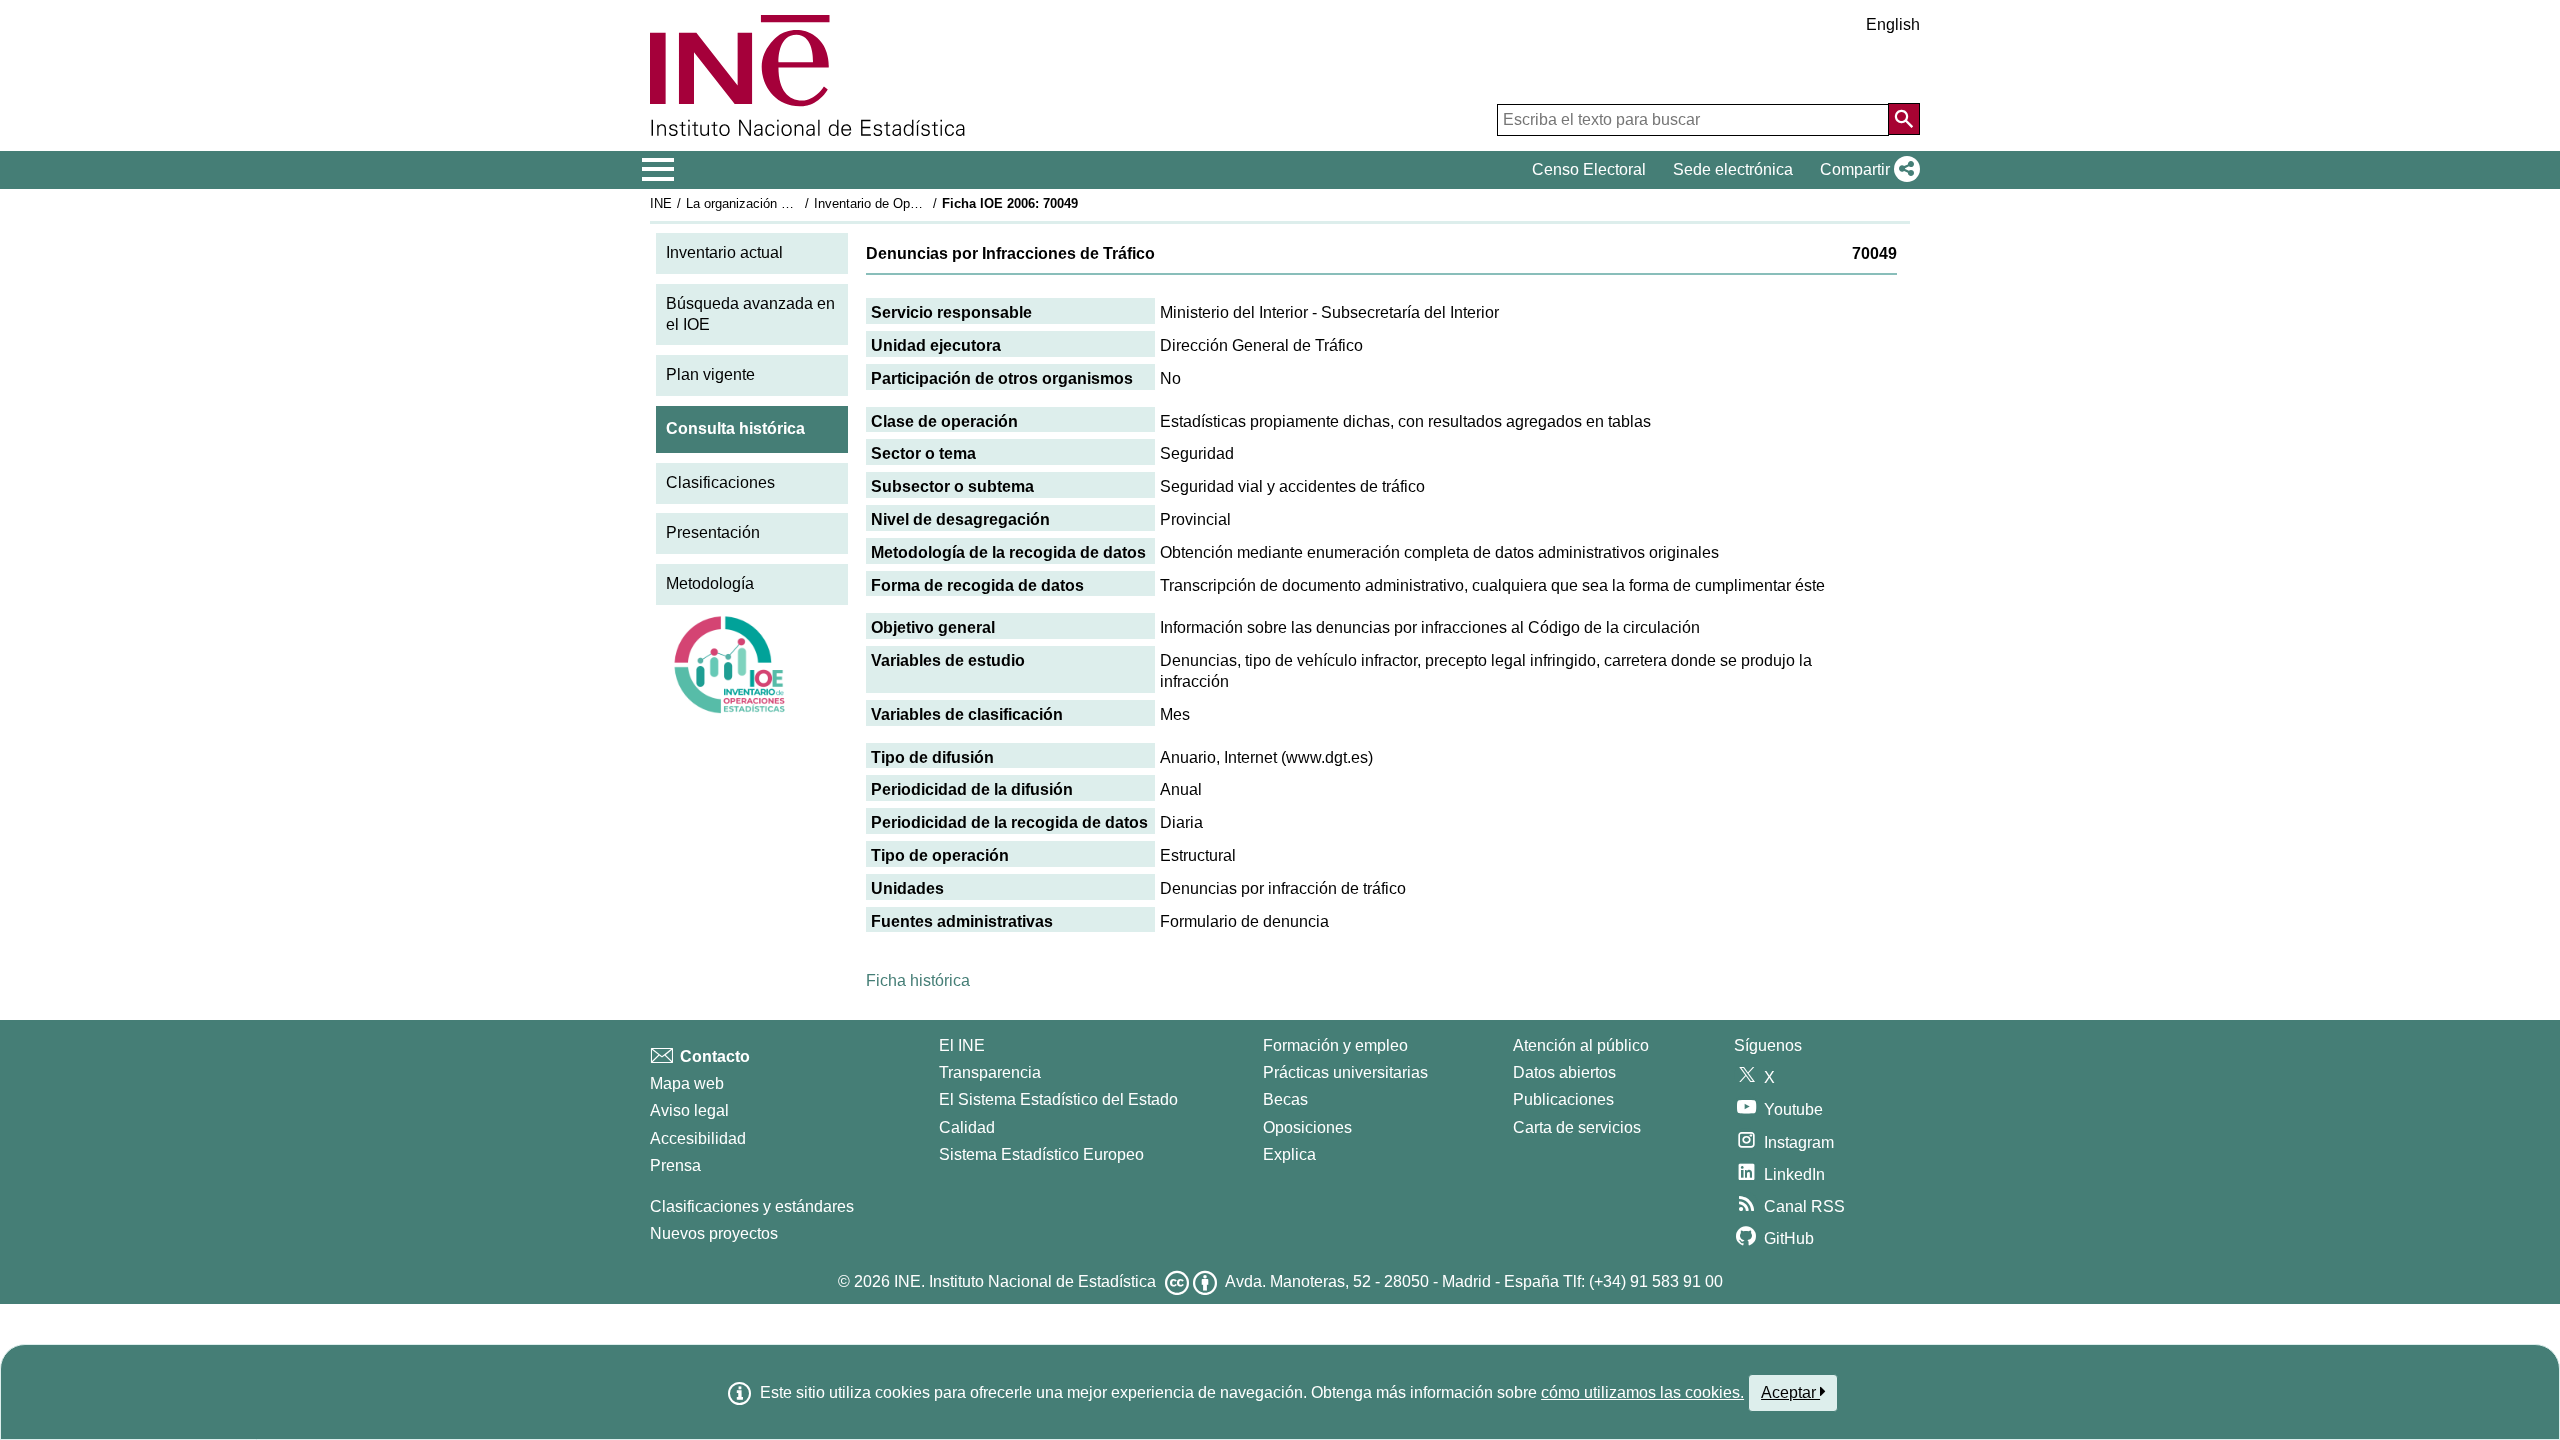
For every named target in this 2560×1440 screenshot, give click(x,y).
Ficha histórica (918, 980)
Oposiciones (1307, 1127)
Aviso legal (689, 1110)
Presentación (713, 532)
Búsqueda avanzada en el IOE (750, 314)
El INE (962, 1045)
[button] (1866, 170)
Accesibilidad (698, 1138)
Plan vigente (710, 374)
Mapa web (687, 1083)
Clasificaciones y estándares (752, 1206)
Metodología (710, 583)
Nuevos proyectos (714, 1233)
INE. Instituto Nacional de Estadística (1025, 1281)
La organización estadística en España (798, 203)
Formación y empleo (1335, 1045)
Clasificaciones (720, 482)
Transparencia (990, 1072)
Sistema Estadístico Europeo (1041, 1154)
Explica (1289, 1154)
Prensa (675, 1165)
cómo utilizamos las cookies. (1642, 1392)
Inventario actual (724, 252)
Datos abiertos (1564, 1072)
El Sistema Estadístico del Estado (1058, 1099)
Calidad (967, 1127)
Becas (1285, 1099)
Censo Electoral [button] (1589, 169)
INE (661, 203)
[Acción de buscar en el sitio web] (1904, 119)
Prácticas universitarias (1345, 1072)
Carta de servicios (1577, 1127)
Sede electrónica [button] (1733, 169)
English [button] (1893, 24)
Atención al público (1581, 1045)
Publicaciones (1563, 1099)
